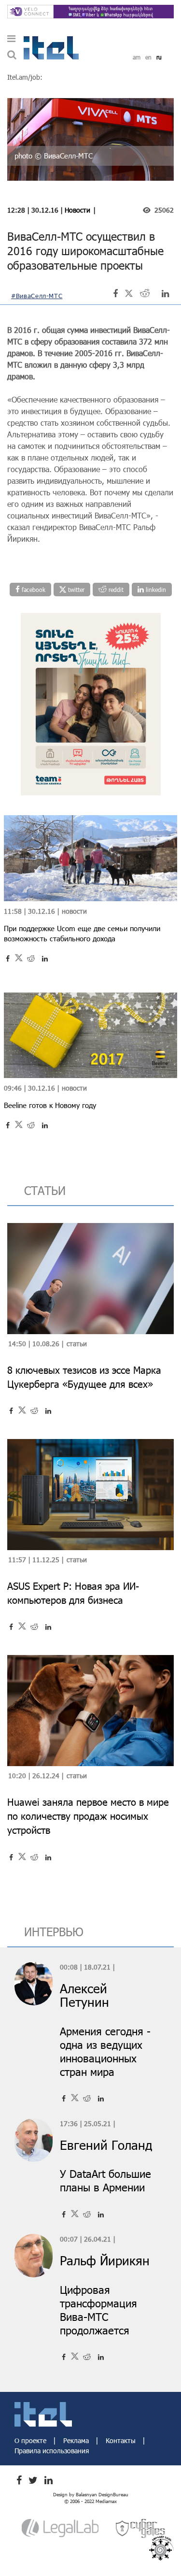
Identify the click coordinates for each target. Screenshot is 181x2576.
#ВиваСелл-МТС (37, 296)
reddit (115, 590)
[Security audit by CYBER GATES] (141, 2528)
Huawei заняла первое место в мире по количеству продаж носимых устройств (88, 1816)
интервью (54, 1932)
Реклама (77, 2440)
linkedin (155, 590)
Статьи (77, 1344)
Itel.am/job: (25, 77)
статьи (45, 1190)
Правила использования (52, 2451)
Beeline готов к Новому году (50, 1105)
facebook (33, 590)
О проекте (31, 2440)
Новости (77, 210)
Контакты (122, 2440)
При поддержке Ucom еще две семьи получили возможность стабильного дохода (82, 933)
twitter (75, 590)
